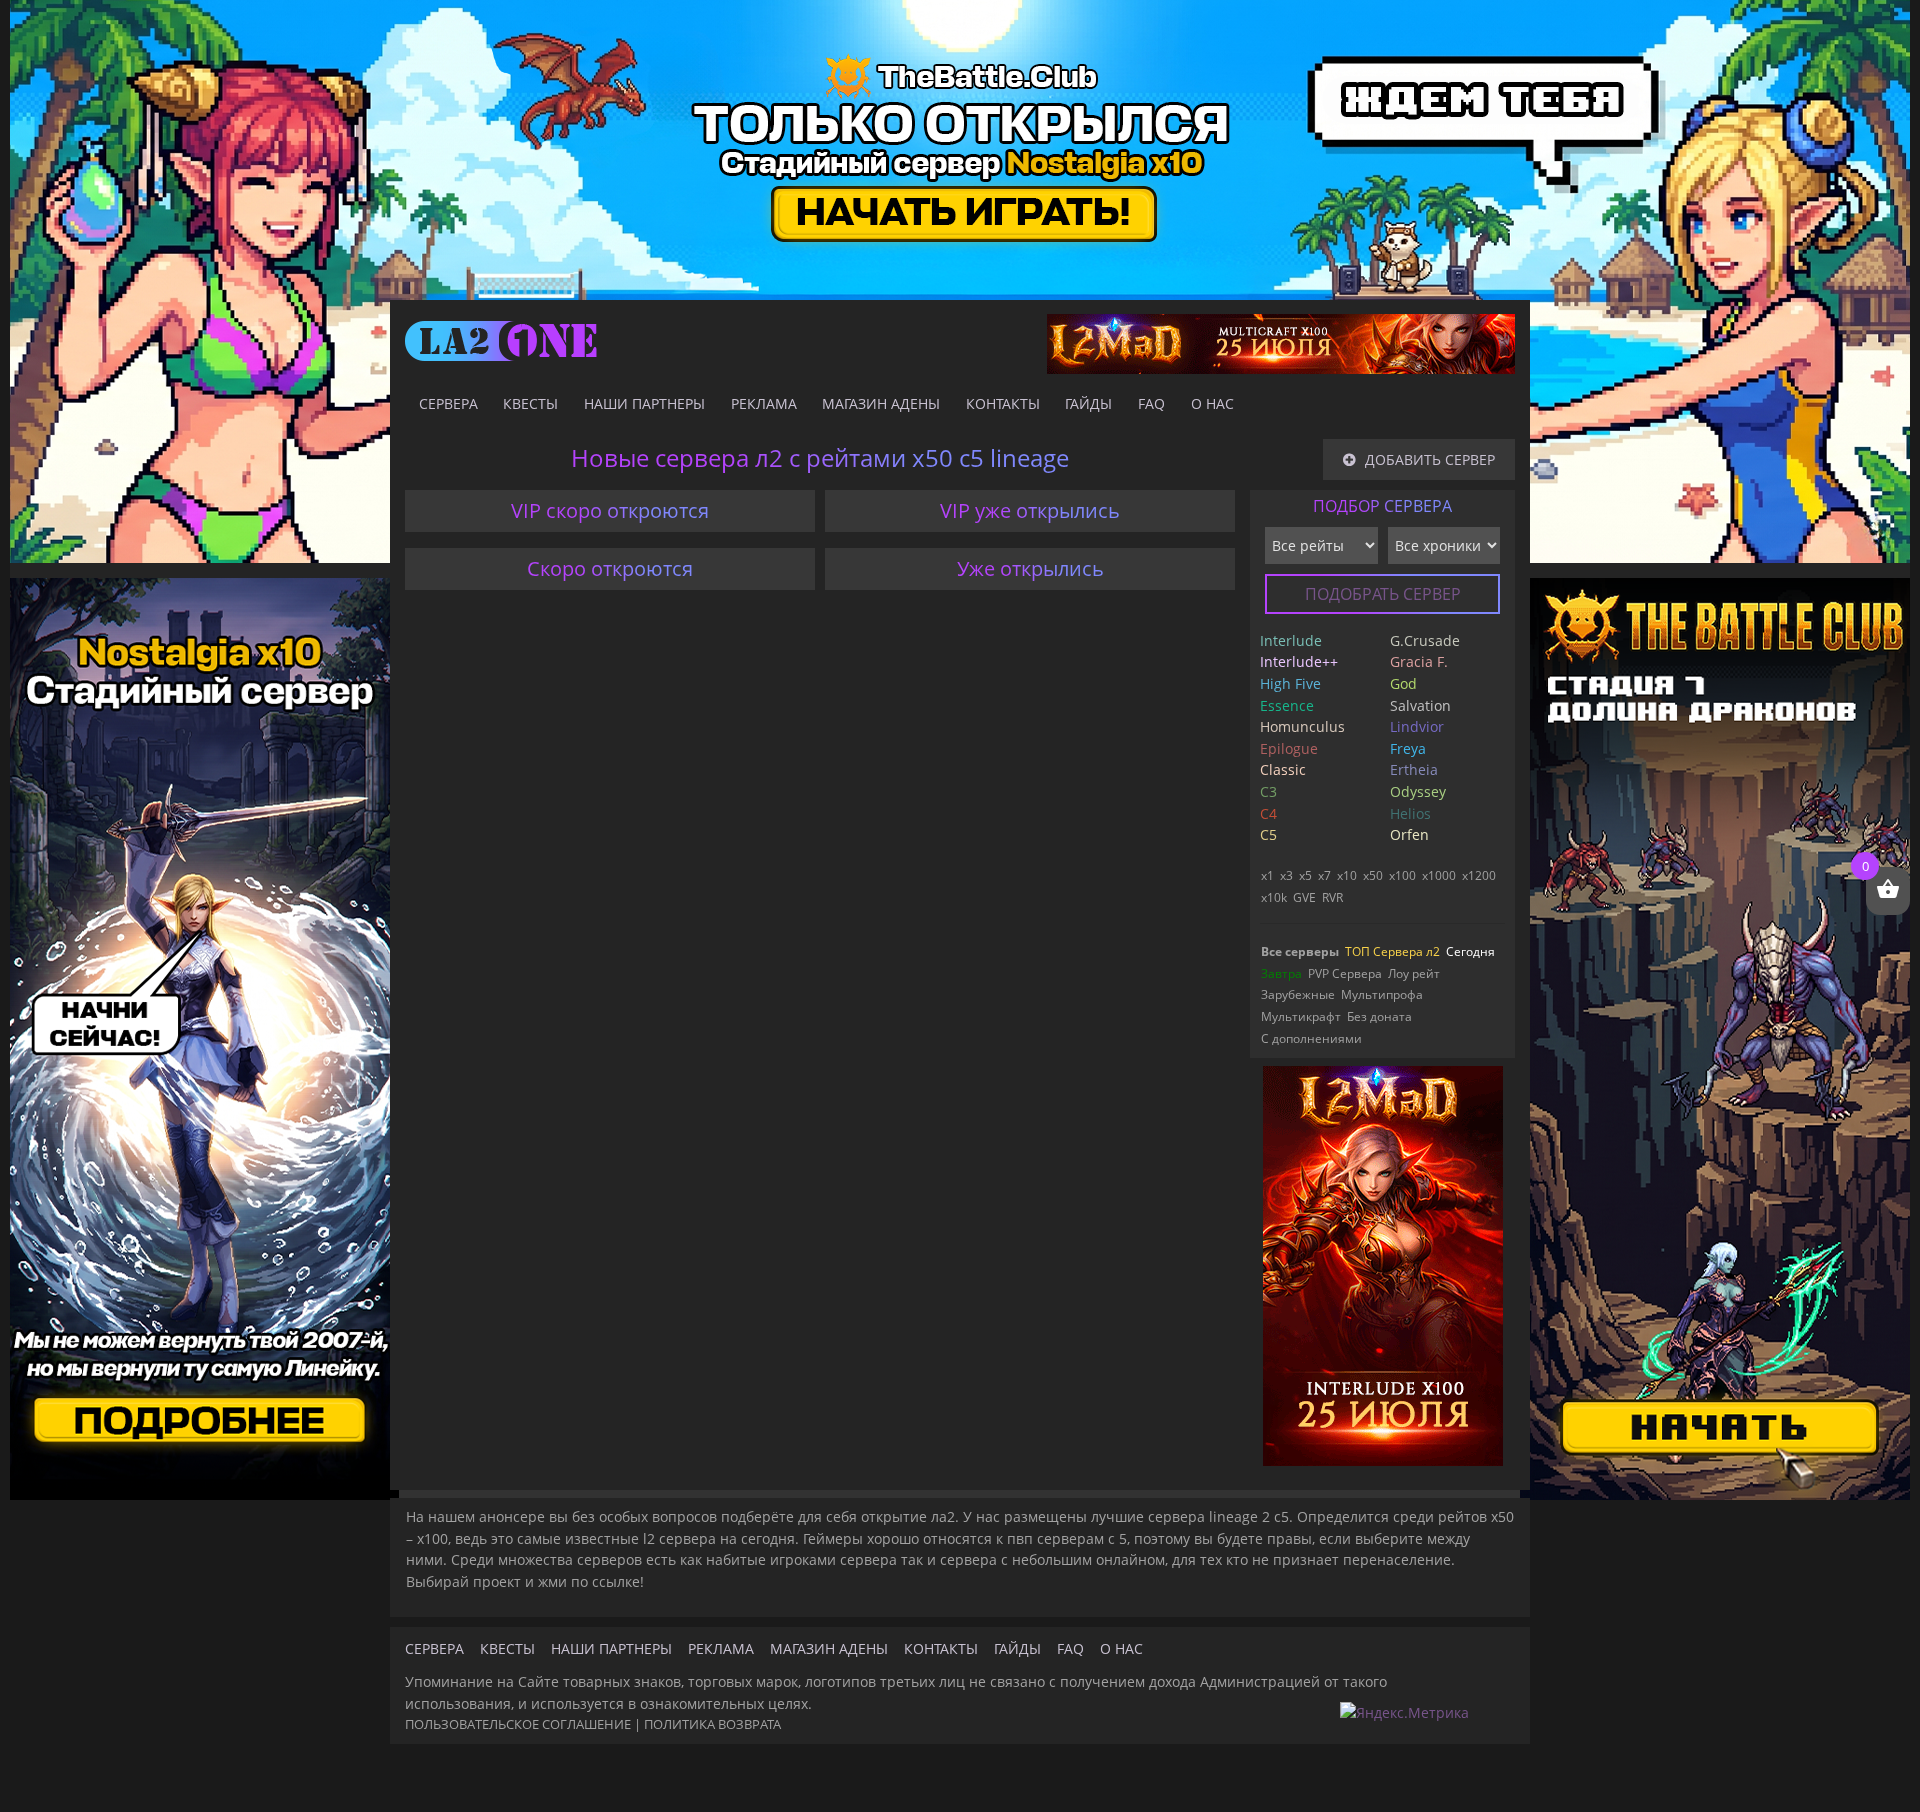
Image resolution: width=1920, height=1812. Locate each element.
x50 (1373, 875)
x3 (1286, 875)
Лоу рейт (1414, 973)
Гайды (1088, 403)
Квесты (530, 403)
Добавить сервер (1430, 459)
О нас (1212, 403)
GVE (1304, 897)
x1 (1267, 875)
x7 (1324, 875)
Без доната (1379, 1016)
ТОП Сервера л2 (1392, 951)
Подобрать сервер (1383, 594)
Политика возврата (712, 1724)
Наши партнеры (644, 403)
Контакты (1003, 403)
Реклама (764, 403)
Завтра (1281, 973)
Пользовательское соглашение (518, 1724)
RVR (1332, 897)
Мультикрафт (1301, 1016)
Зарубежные (1298, 994)
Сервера (448, 403)
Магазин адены (881, 403)
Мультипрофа (1382, 994)
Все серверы (1300, 951)
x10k (1274, 897)
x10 (1347, 875)
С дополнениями (1311, 1038)
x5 (1305, 875)
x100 (1402, 875)
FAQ (1151, 403)
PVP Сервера (1345, 973)
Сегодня (1470, 951)
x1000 (1439, 875)
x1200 (1479, 875)
